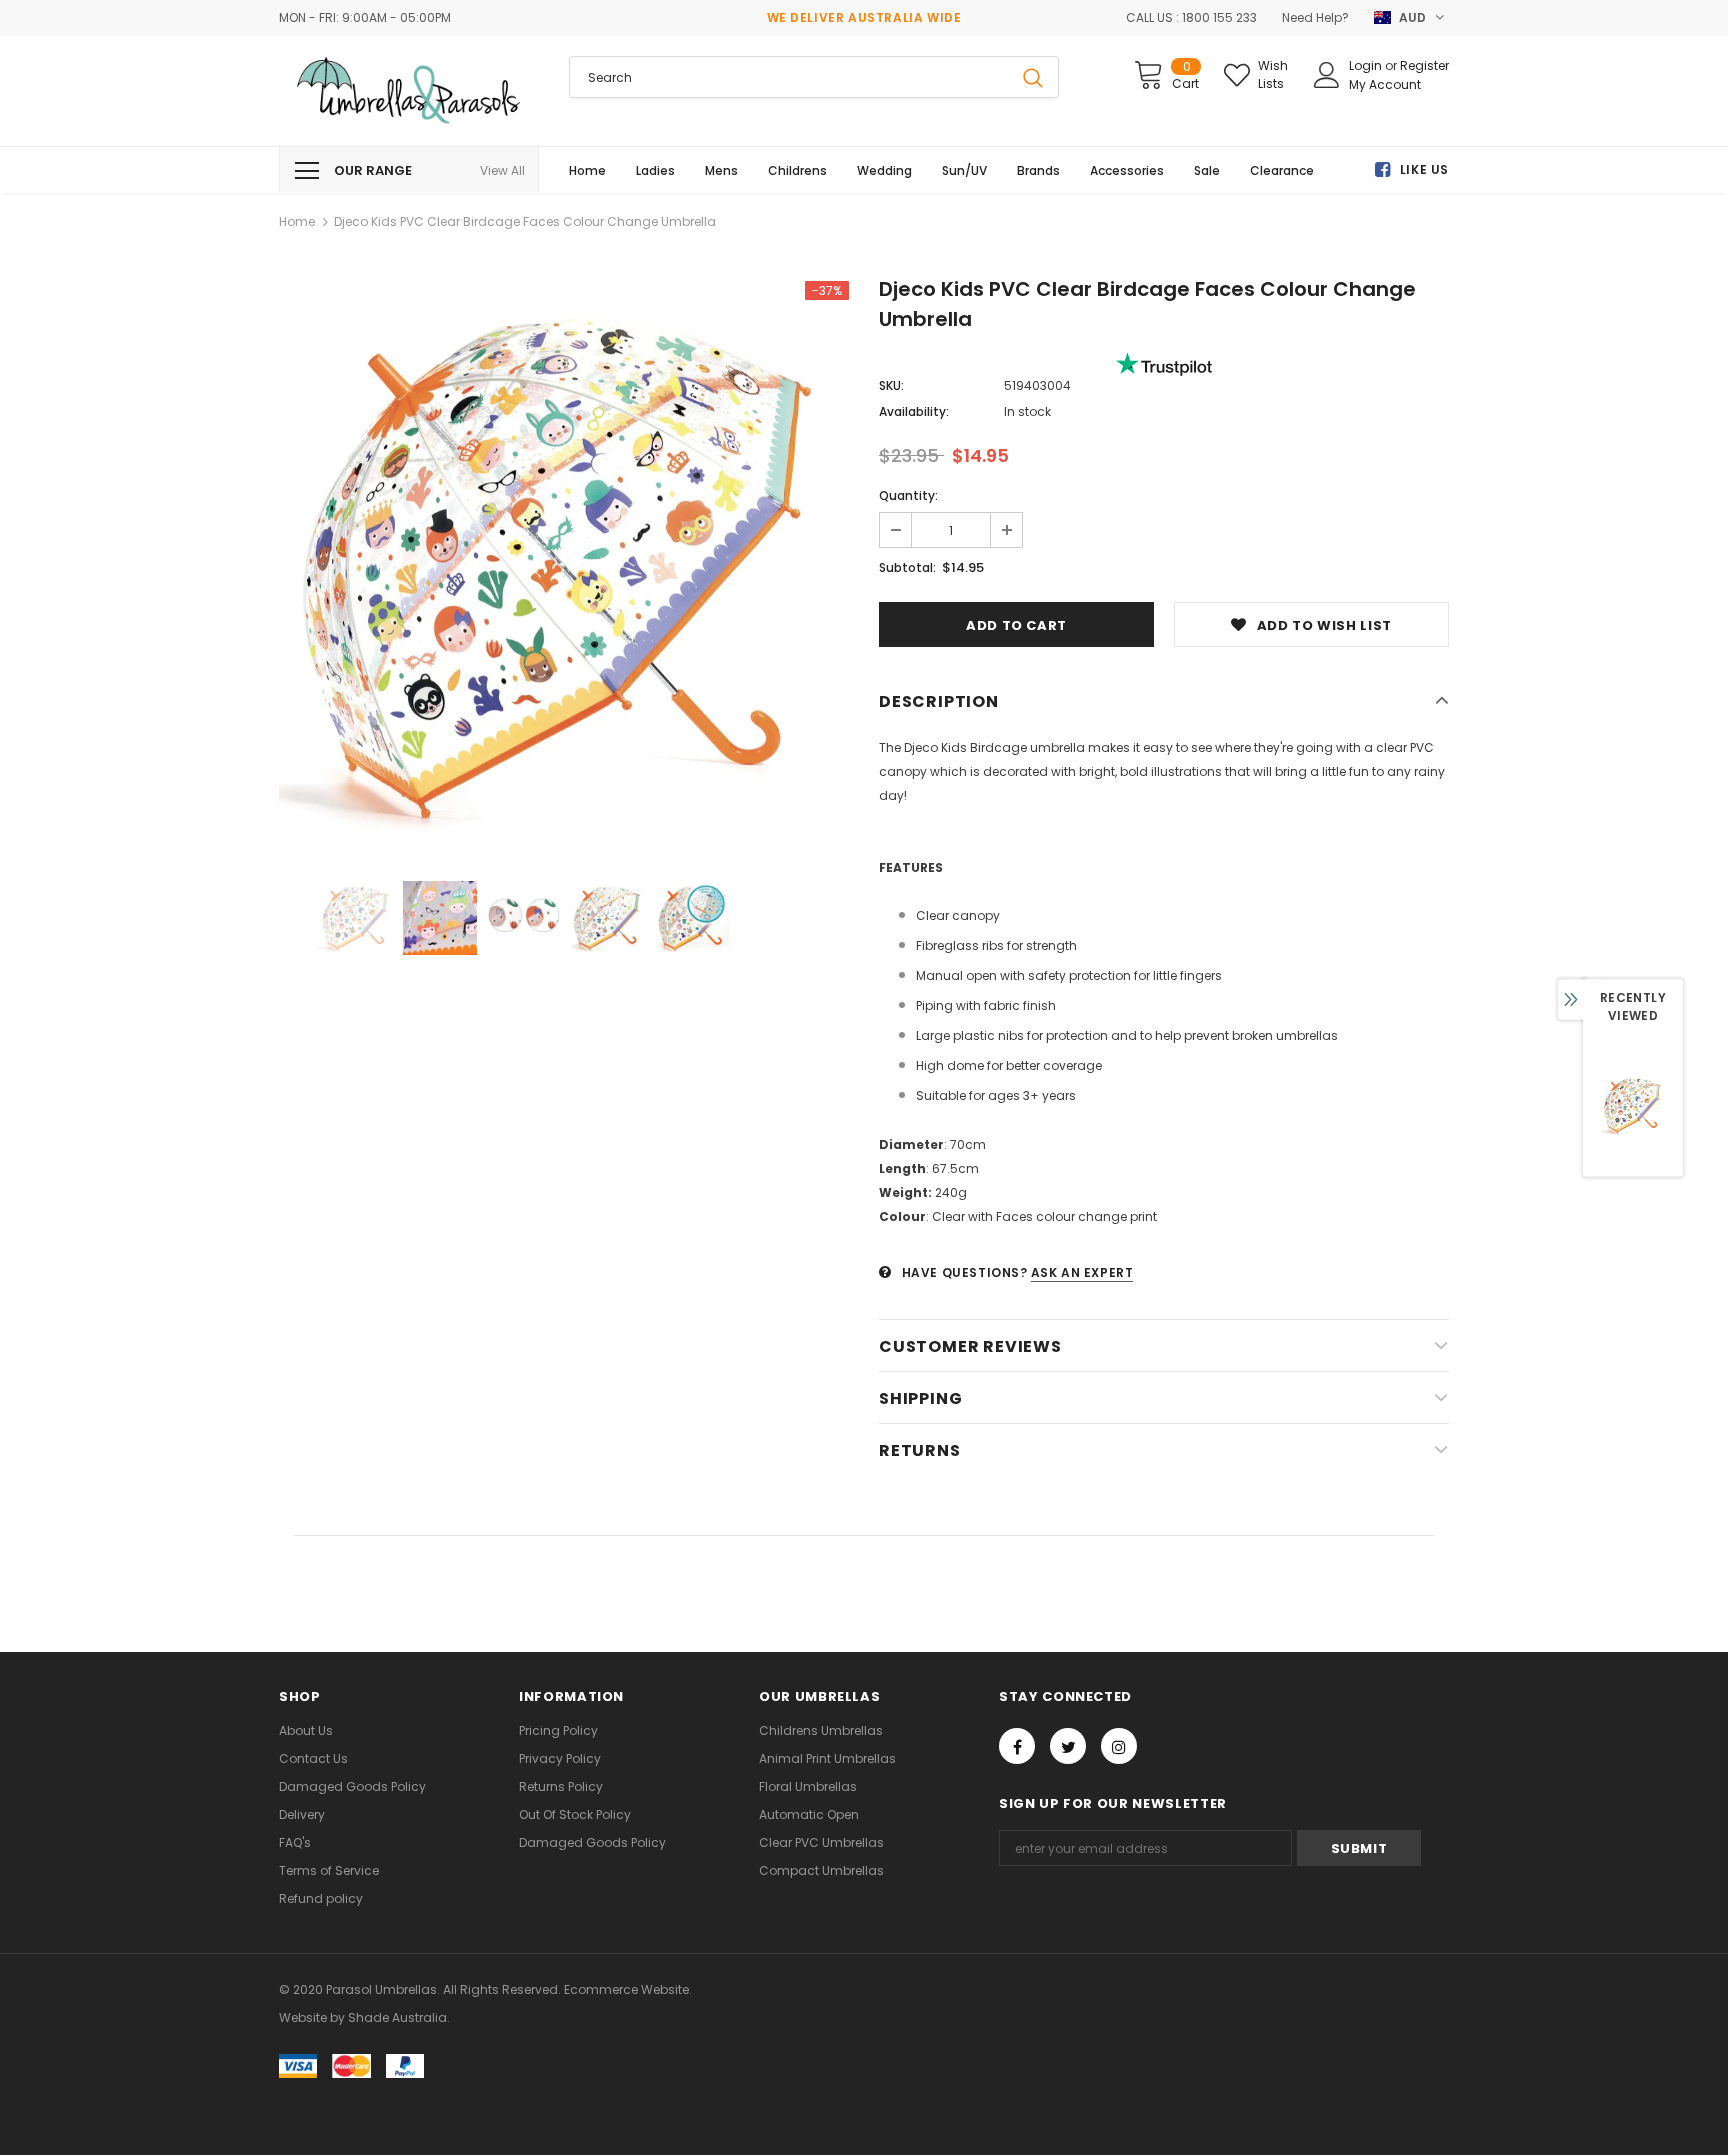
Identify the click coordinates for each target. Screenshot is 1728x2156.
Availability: (914, 411)
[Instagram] (1119, 1746)
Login (1367, 65)
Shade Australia (397, 2017)
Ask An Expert (1082, 1272)
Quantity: (908, 495)
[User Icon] (1327, 75)
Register (1424, 65)
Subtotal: (907, 567)
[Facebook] (1017, 1746)
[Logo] (409, 91)
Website (303, 2017)
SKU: (891, 385)
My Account (1385, 84)
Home (297, 221)
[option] (564, 566)
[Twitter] (1068, 1746)
